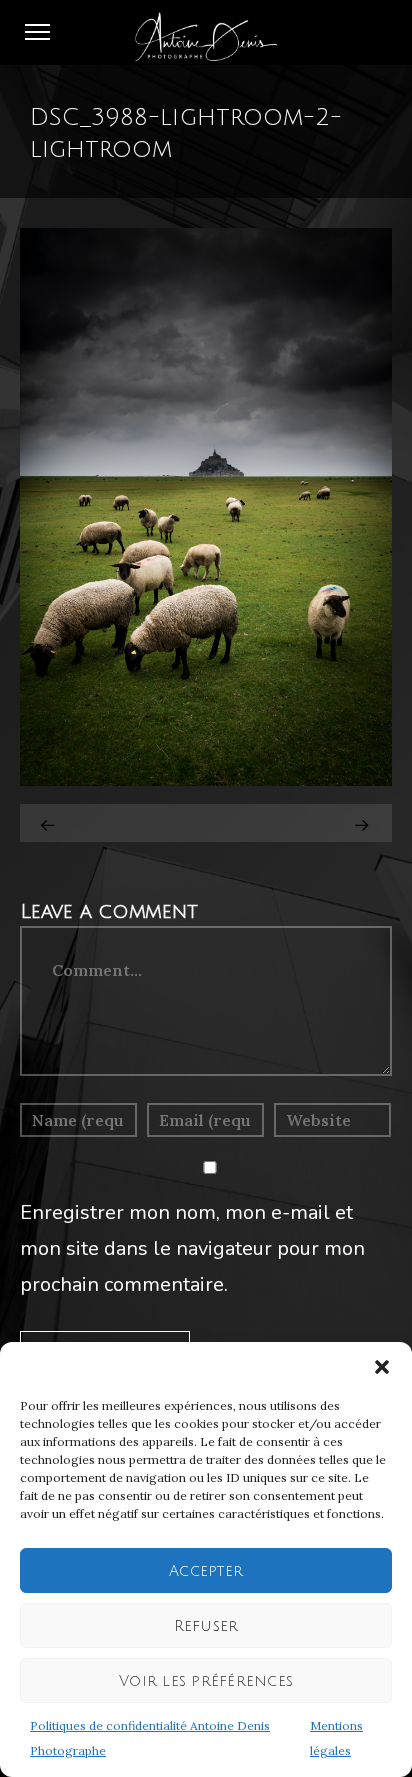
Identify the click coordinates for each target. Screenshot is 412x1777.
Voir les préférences (206, 1681)
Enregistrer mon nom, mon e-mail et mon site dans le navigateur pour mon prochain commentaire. (192, 1248)
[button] (382, 1367)
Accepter (206, 1571)
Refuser (206, 1626)
